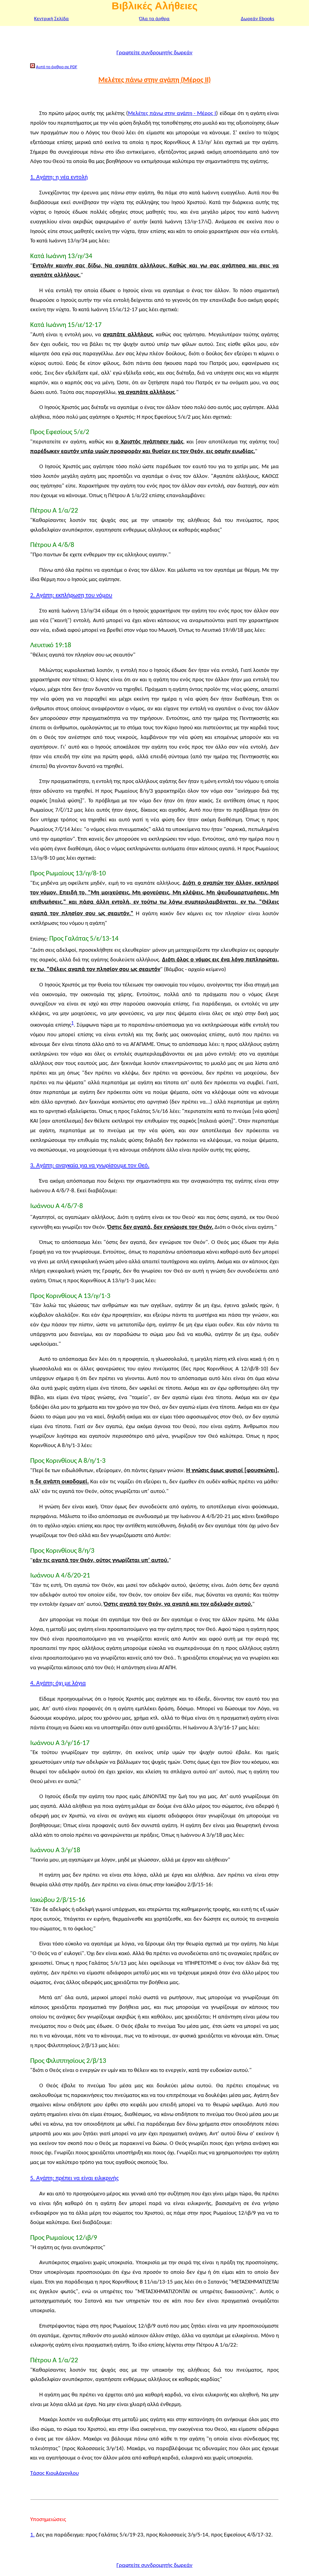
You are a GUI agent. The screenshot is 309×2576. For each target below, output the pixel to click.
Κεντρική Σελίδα (51, 19)
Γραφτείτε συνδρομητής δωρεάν (154, 53)
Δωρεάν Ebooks (258, 19)
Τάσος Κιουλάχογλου (54, 2474)
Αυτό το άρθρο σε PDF (57, 67)
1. (32, 2535)
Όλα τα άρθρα (154, 19)
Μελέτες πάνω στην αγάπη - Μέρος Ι (172, 114)
